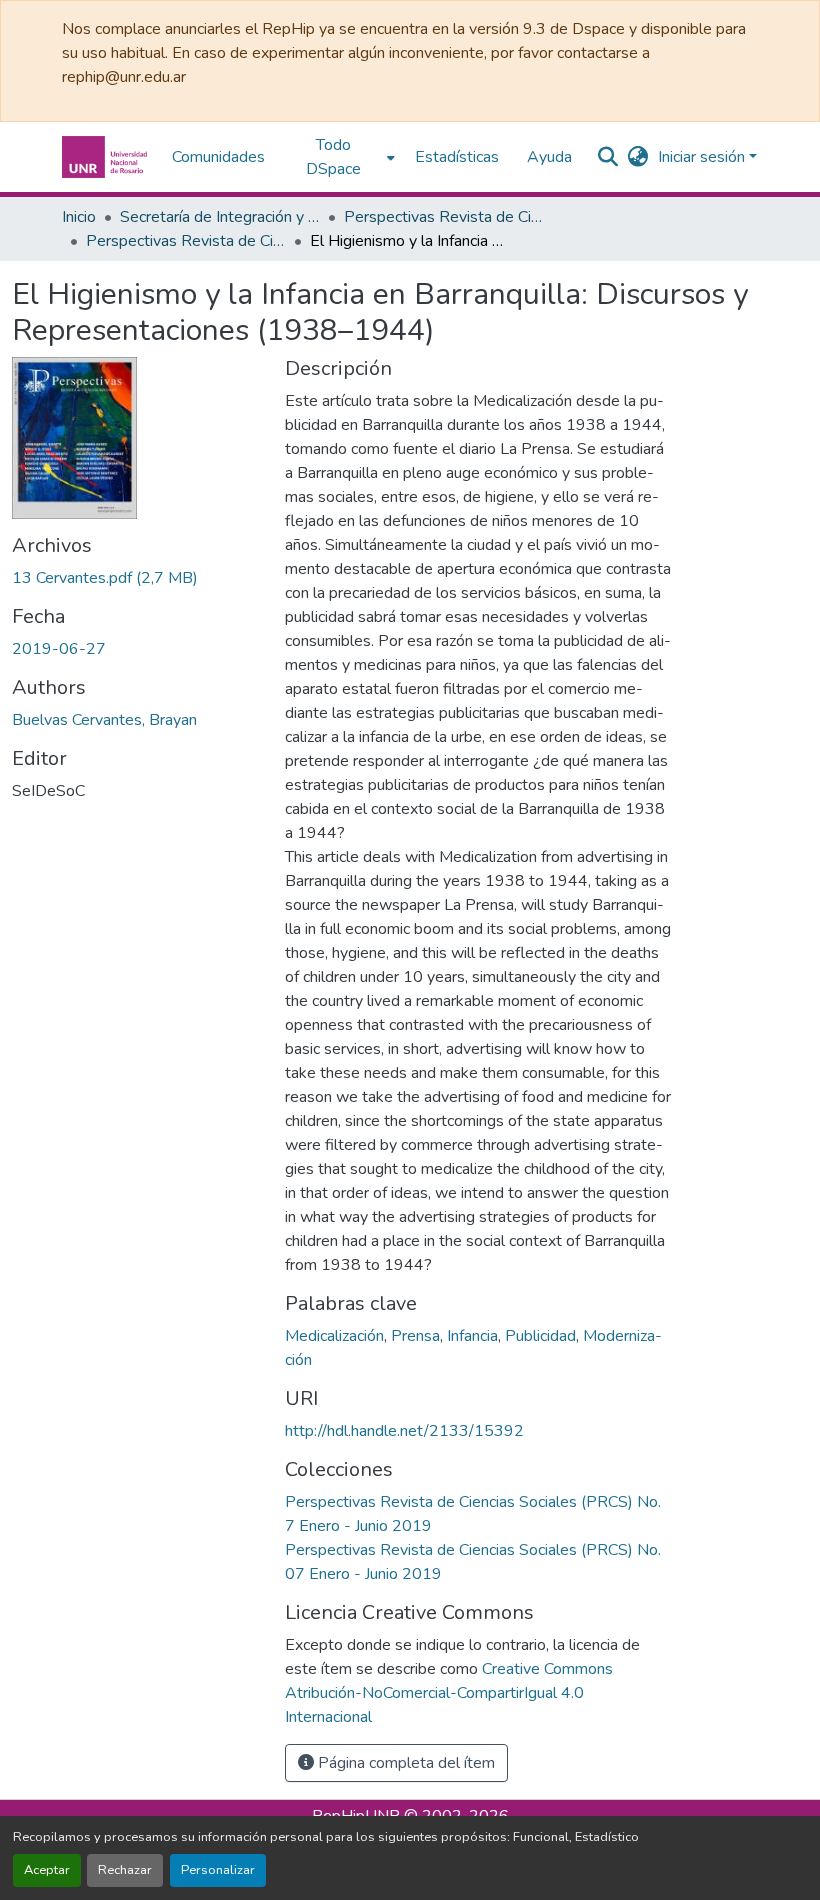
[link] (136, 578)
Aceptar (47, 1870)
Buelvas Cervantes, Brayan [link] (104, 720)
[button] (107, 157)
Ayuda (549, 157)
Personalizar (218, 1870)
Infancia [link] (472, 1336)
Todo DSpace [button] (333, 157)
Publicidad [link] (540, 1336)
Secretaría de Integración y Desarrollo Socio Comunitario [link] (220, 217)
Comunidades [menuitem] (218, 157)
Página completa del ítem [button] (404, 1763)
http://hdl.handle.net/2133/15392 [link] (404, 1431)
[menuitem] (340, 157)
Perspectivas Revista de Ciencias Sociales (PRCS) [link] (444, 217)
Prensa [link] (415, 1336)
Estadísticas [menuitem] (457, 157)
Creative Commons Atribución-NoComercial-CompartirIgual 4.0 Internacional (449, 1693)
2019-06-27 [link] (59, 649)
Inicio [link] (79, 217)
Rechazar (125, 1870)
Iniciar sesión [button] (703, 157)
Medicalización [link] (334, 1336)
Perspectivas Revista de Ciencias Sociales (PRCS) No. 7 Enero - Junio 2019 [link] (186, 241)
